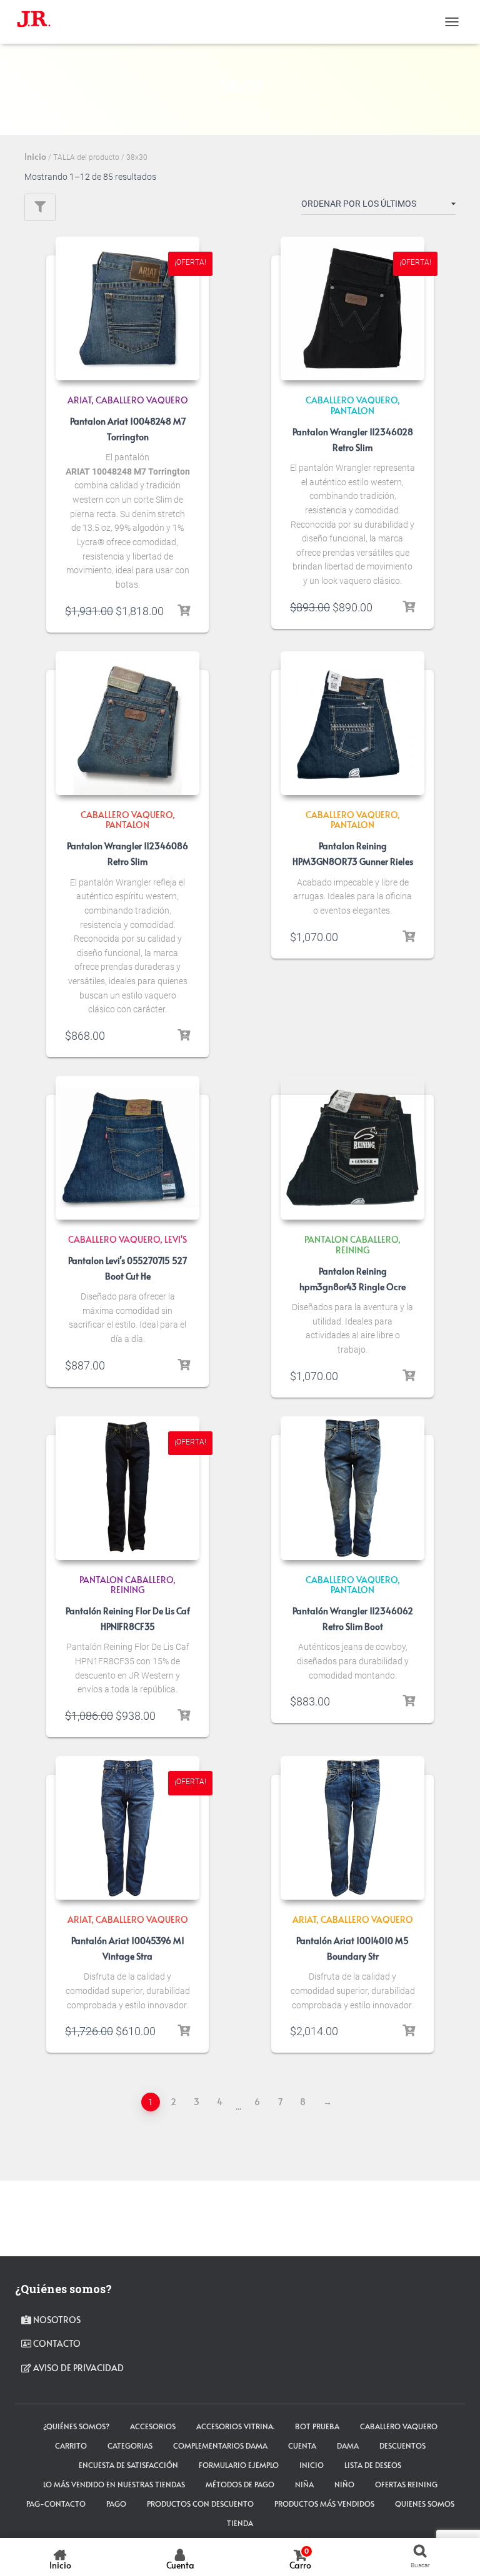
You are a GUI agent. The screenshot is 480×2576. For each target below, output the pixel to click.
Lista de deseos (373, 2465)
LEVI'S (176, 1239)
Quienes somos (425, 2504)
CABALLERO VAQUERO (142, 400)
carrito (71, 2445)
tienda (240, 2523)
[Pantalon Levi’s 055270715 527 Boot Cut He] (127, 1148)
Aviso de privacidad (77, 2368)
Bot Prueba (317, 2426)
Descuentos (402, 2445)
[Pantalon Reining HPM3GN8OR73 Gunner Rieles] (352, 723)
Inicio (35, 156)
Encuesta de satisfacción (128, 2465)
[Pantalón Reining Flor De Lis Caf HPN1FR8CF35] (127, 1488)
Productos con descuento (200, 2504)
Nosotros (56, 2320)
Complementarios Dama (220, 2445)
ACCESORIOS (153, 2426)
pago (116, 2504)
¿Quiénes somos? (76, 2426)
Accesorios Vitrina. (235, 2426)
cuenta (302, 2445)
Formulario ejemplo (239, 2465)
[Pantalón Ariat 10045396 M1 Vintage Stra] (127, 1828)
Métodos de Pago (240, 2484)
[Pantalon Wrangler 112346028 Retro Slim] (352, 308)
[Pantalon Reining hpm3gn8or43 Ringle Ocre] (352, 1148)
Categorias (130, 2445)
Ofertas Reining (406, 2484)
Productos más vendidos (324, 2504)
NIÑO (344, 2484)
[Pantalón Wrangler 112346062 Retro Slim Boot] (352, 1488)
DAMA (348, 2445)
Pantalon (352, 411)
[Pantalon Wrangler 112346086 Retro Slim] (127, 723)
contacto (56, 2343)
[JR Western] (38, 22)
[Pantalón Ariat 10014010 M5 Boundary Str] (352, 1828)
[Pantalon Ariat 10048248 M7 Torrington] (127, 308)
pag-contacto (56, 2504)
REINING (352, 1250)
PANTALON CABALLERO (351, 1239)
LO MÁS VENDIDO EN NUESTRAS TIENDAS (114, 2484)
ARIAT (79, 400)
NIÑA (304, 2484)
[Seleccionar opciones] (184, 611)
